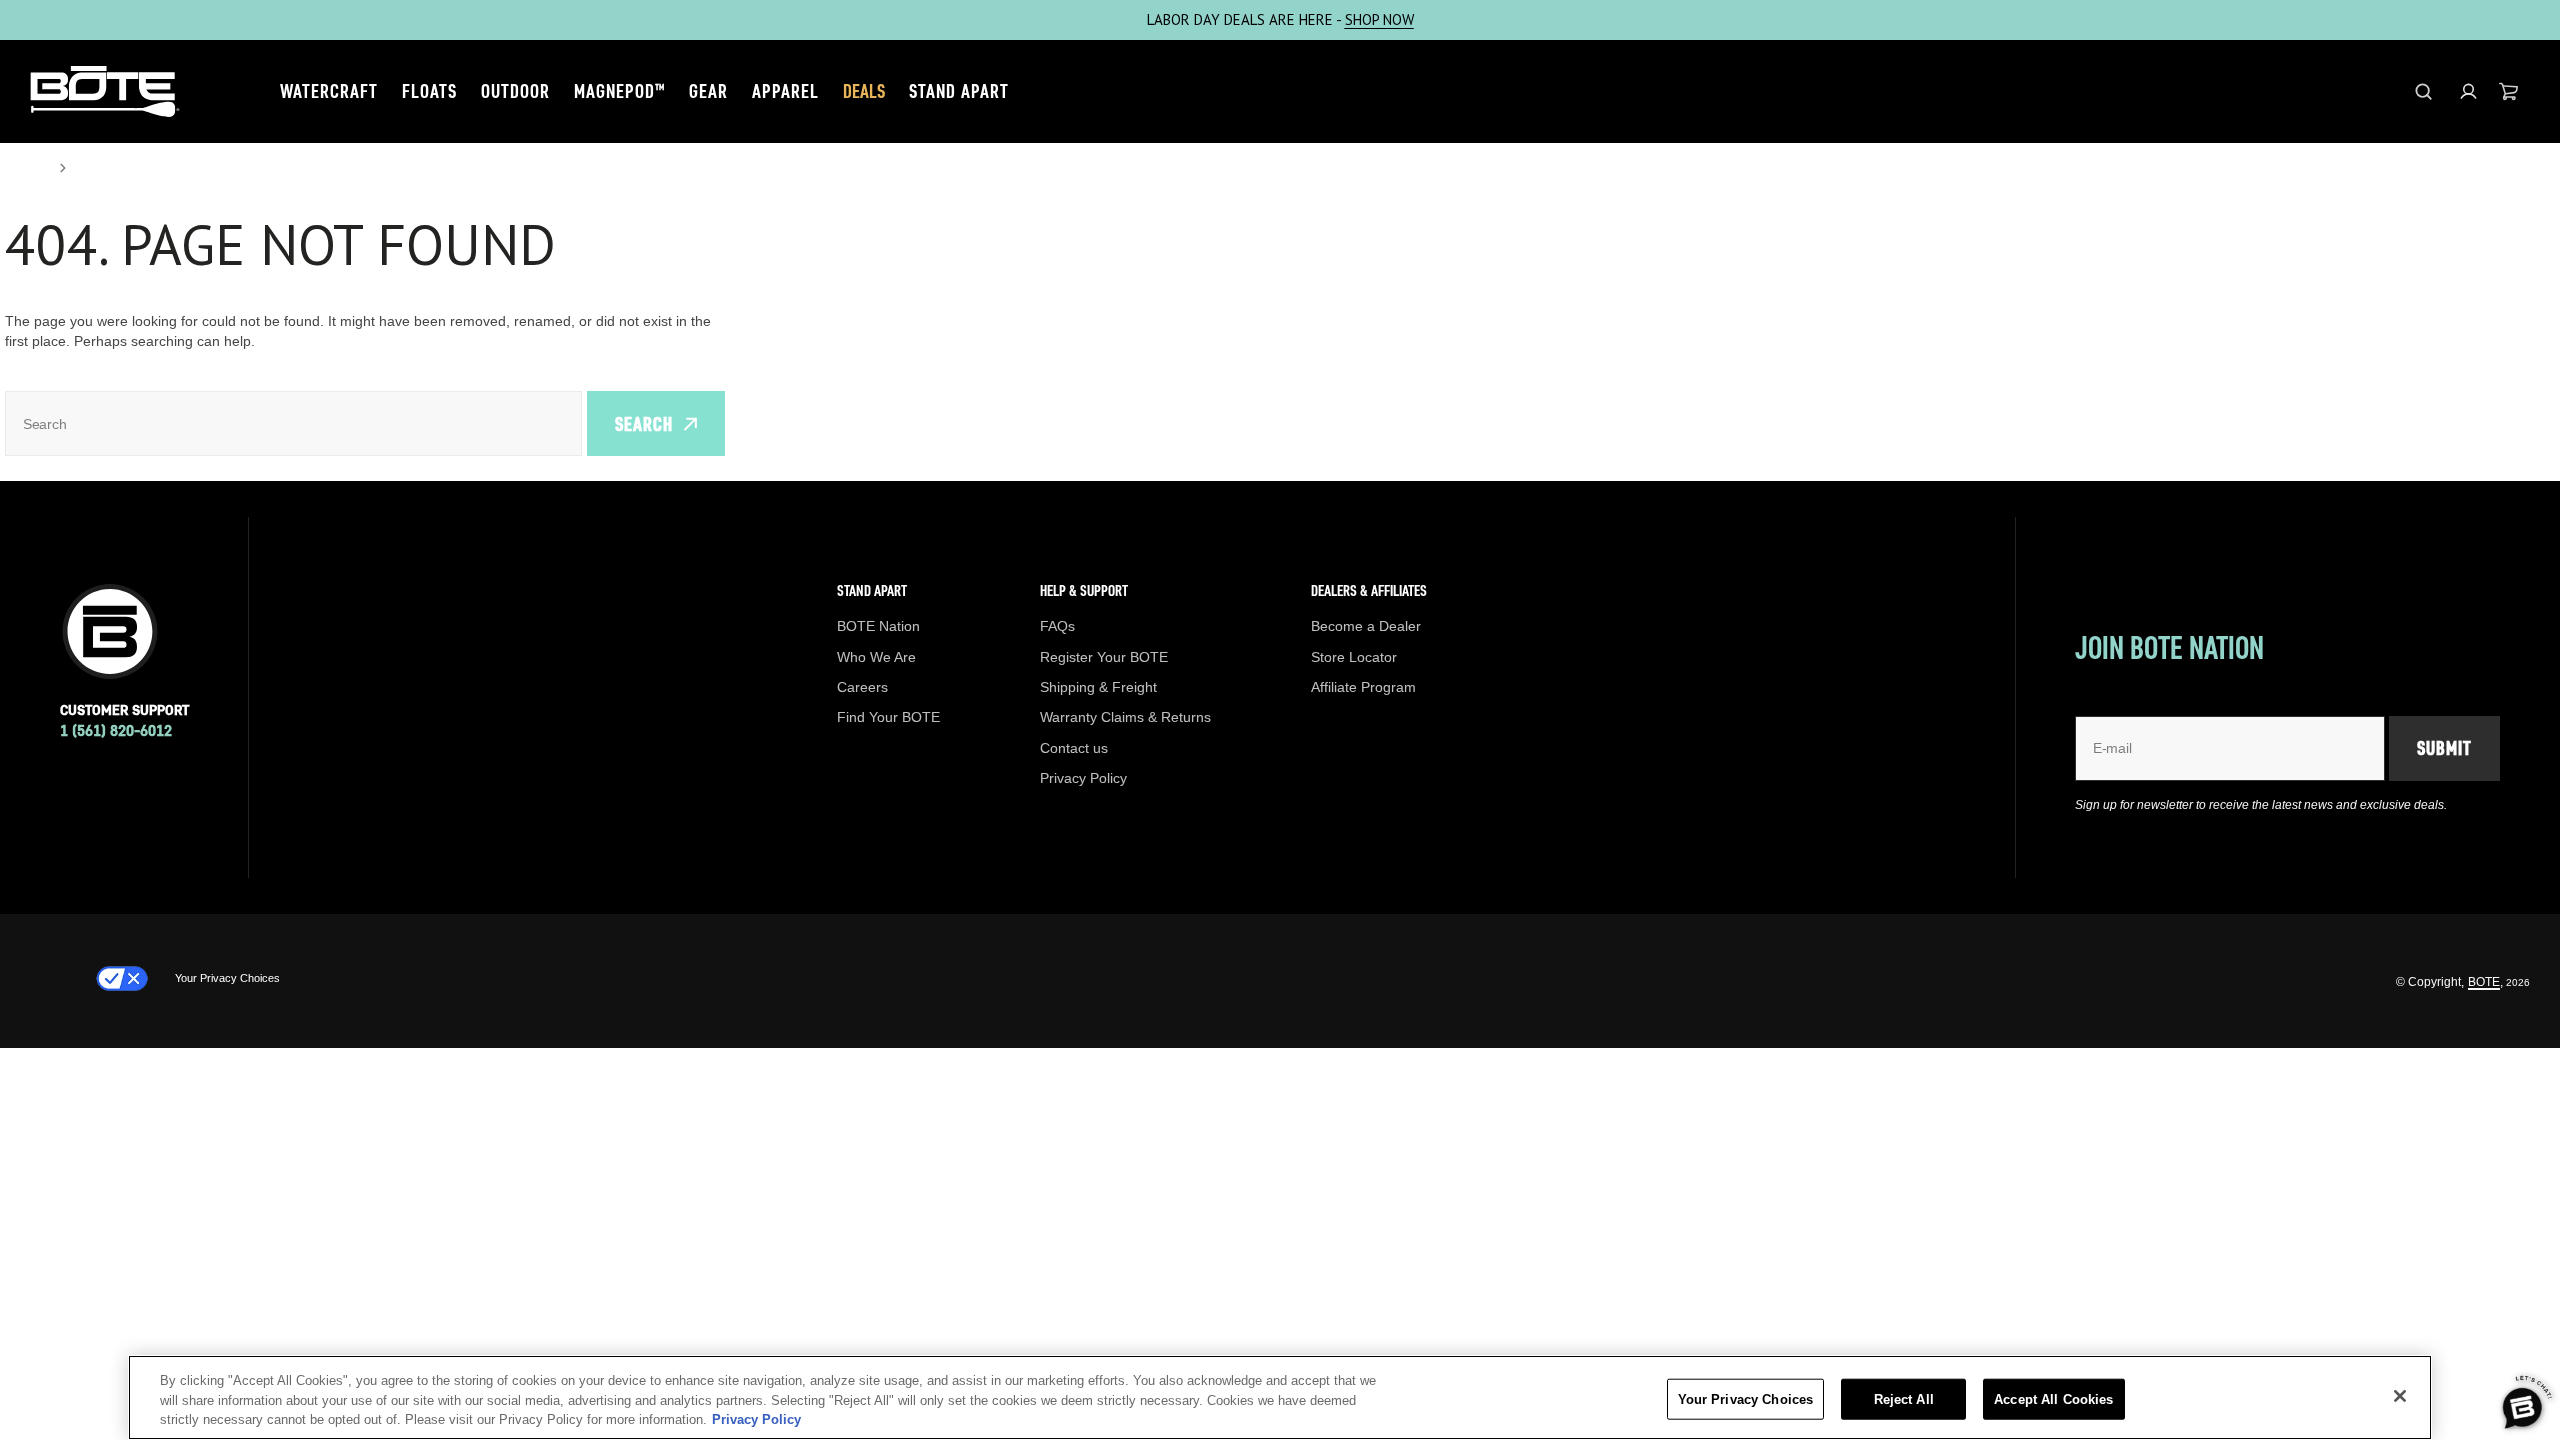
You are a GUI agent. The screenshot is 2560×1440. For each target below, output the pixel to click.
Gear (708, 91)
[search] (2423, 91)
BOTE (2484, 982)
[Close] (2400, 1396)
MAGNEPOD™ (619, 91)
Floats (429, 91)
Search (644, 424)
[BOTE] (105, 91)
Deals (864, 91)
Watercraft (329, 91)
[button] (2468, 91)
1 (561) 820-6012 (116, 730)
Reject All (1904, 1398)
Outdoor (515, 91)
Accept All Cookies (2053, 1398)
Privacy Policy (756, 1419)
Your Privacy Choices (227, 978)
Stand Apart (959, 91)
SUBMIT (2444, 748)
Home (26, 168)
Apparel (785, 91)
